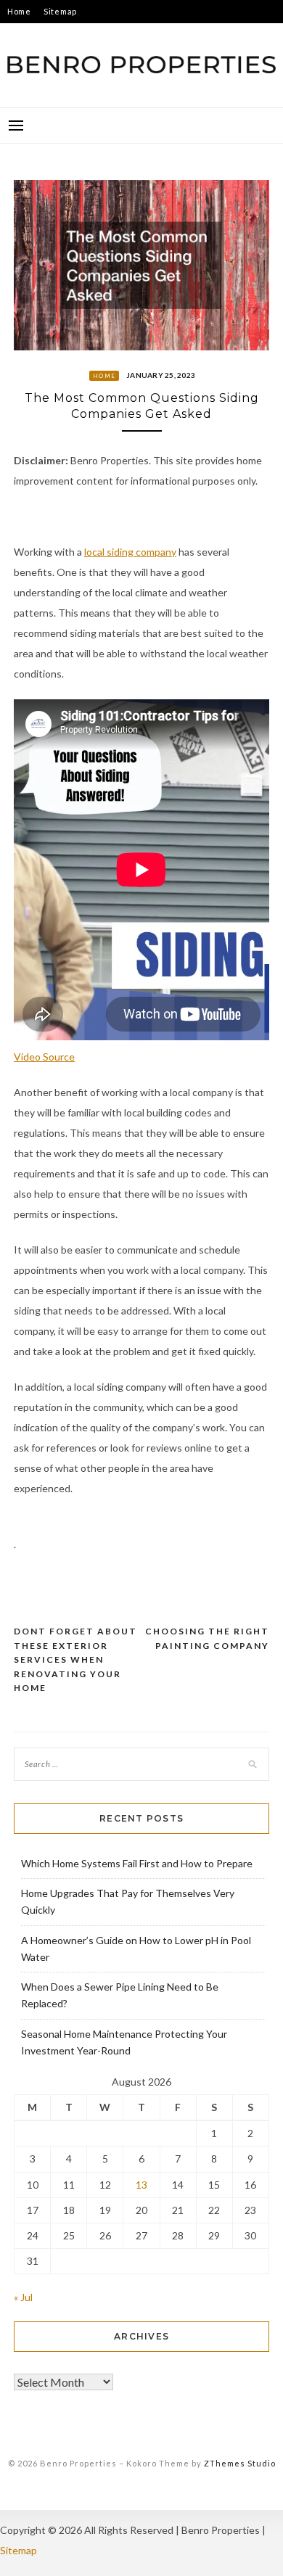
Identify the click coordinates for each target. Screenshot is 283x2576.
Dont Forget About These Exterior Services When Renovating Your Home (75, 1659)
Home (19, 11)
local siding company (130, 552)
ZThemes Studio (240, 2463)
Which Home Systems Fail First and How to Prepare (137, 1863)
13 (141, 2185)
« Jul (23, 2297)
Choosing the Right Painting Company (207, 1638)
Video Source (44, 1057)
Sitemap (60, 11)
